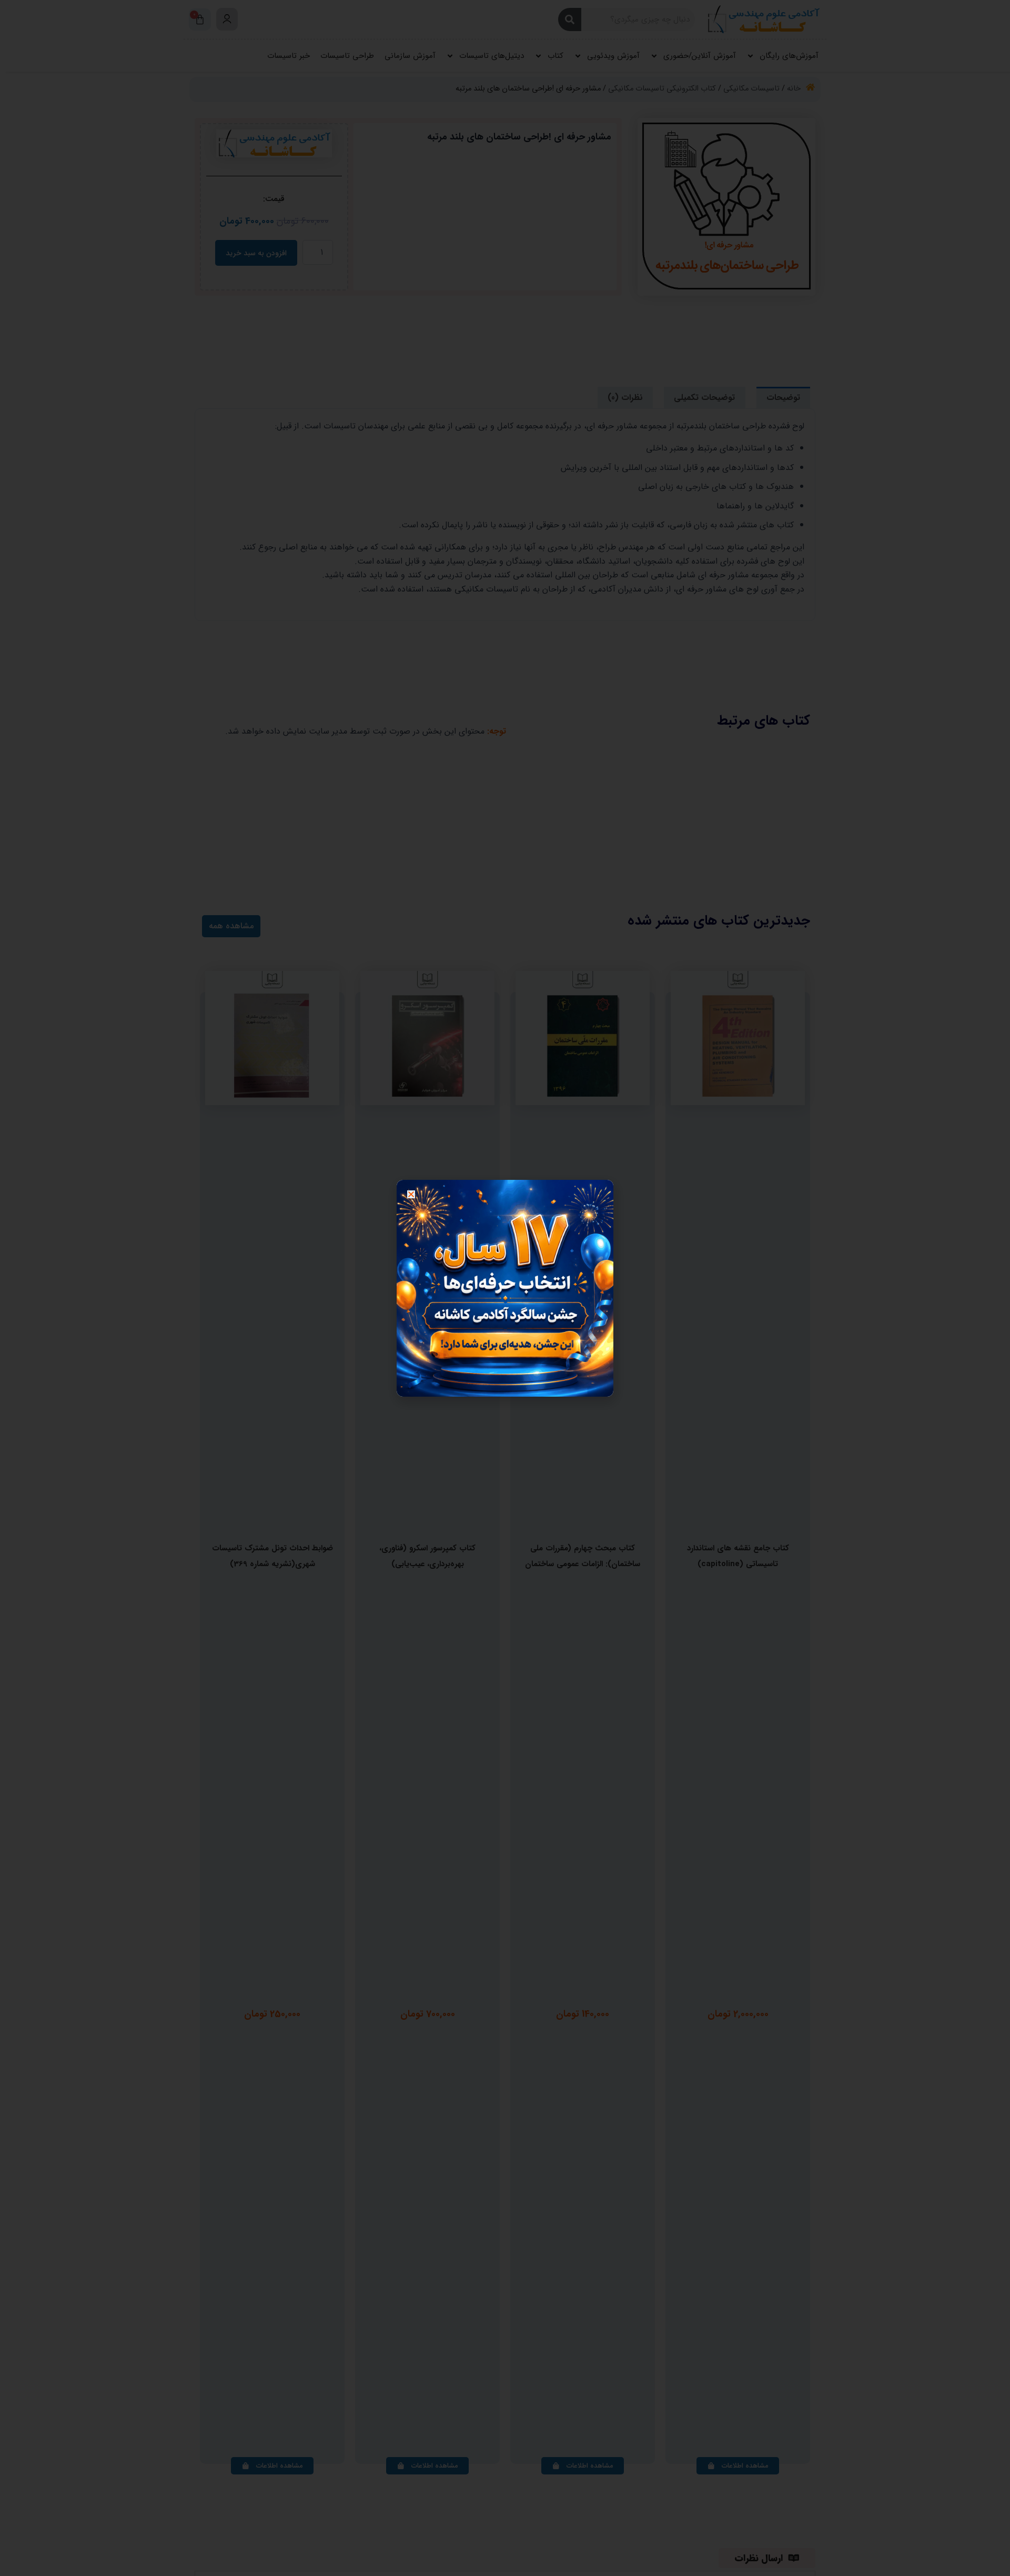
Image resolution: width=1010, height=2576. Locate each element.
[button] (411, 1194)
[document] (505, 1288)
